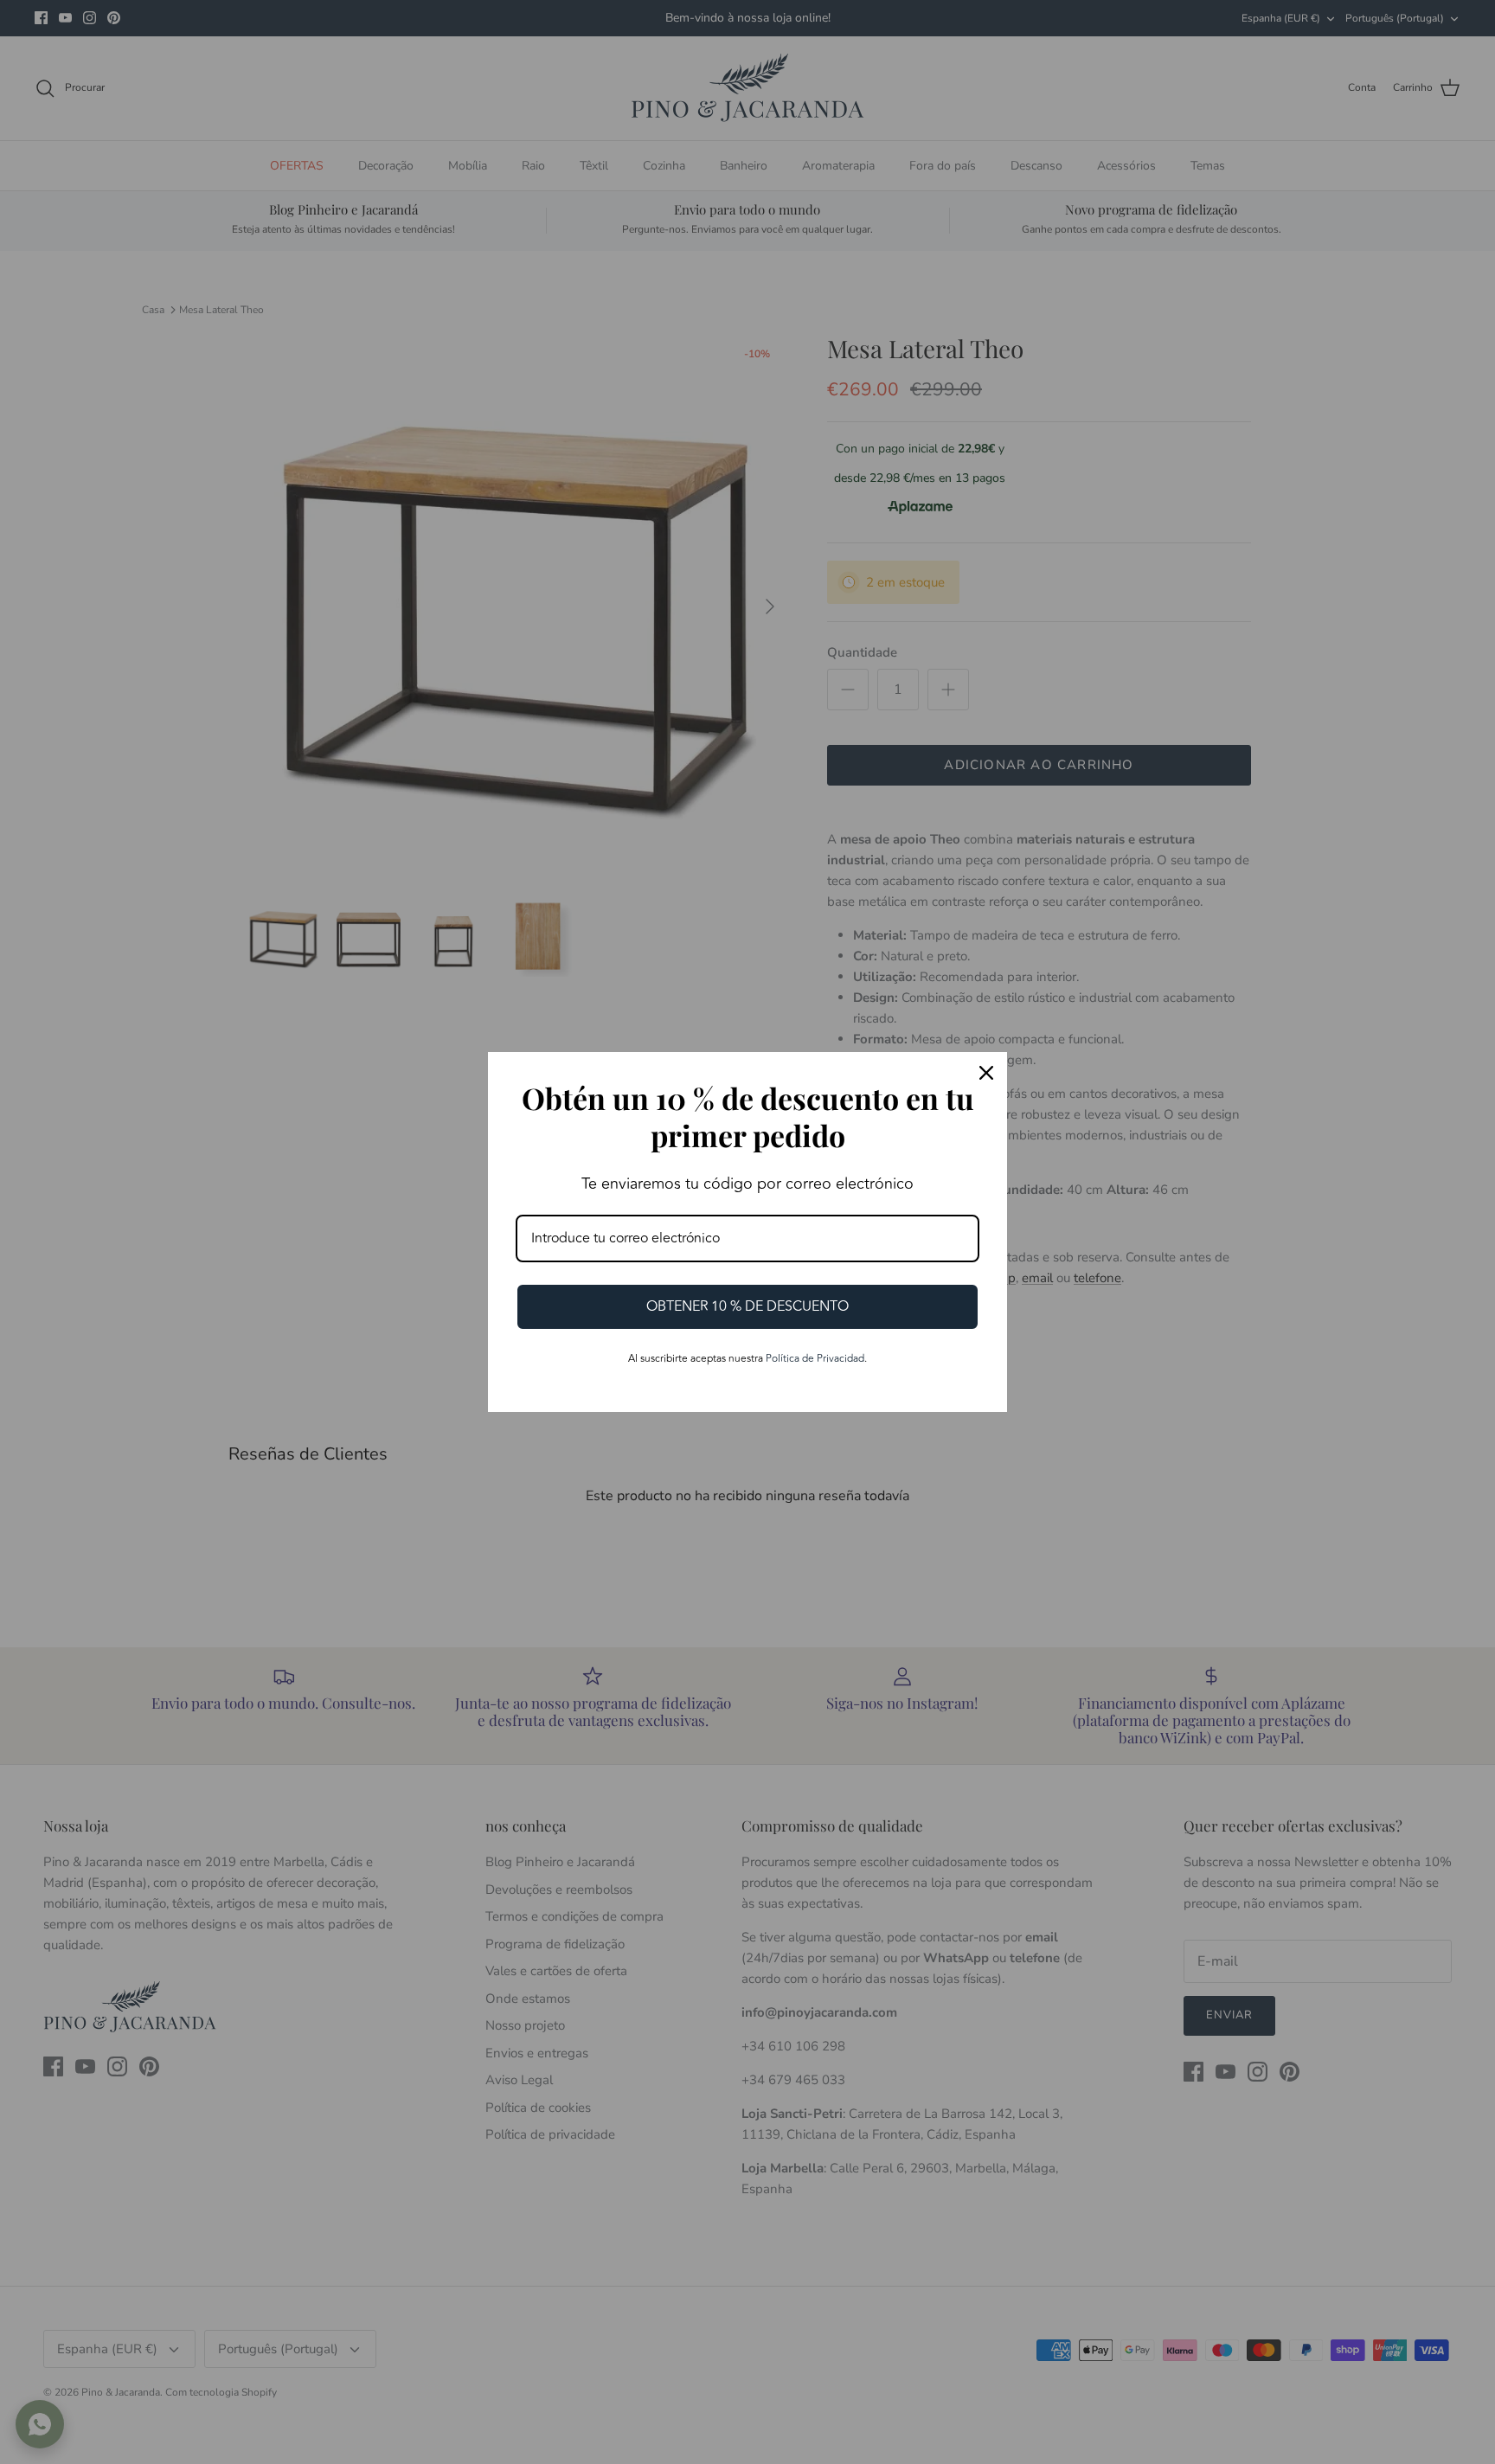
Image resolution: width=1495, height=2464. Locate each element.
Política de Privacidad (815, 1359)
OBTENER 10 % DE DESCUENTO (747, 1306)
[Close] (986, 1073)
